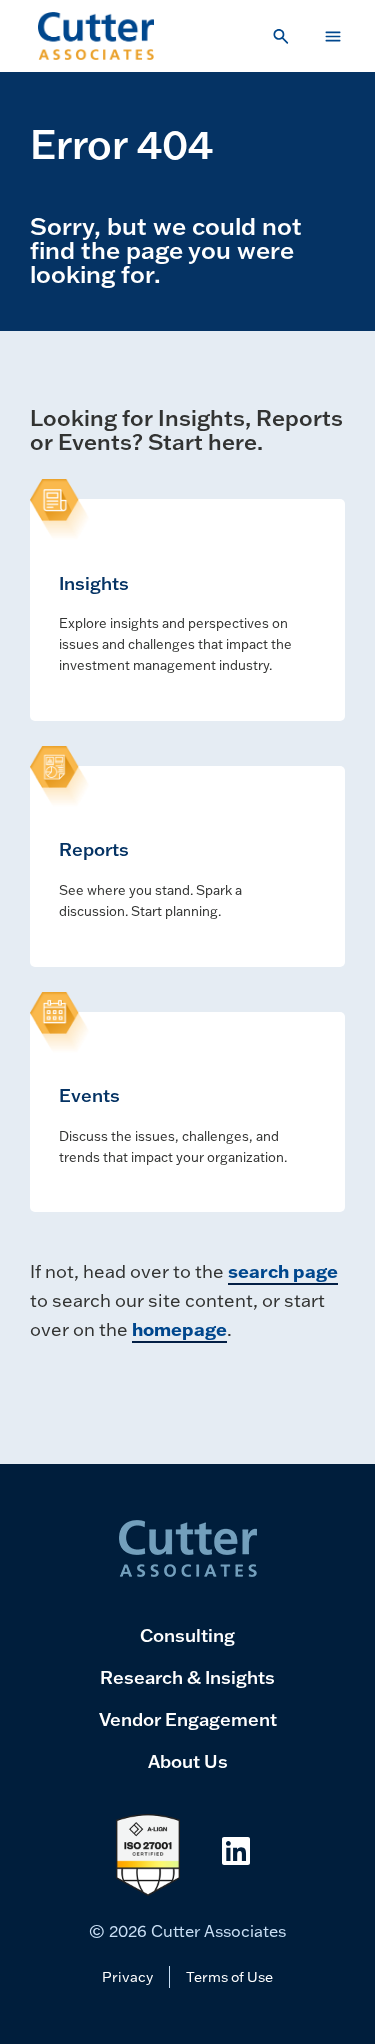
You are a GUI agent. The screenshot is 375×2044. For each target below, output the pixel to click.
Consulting (187, 1635)
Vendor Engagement (188, 1719)
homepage (179, 1329)
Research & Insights (187, 1677)
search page (283, 1271)
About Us (188, 1761)
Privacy (127, 1976)
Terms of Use (229, 1976)
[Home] (96, 36)
